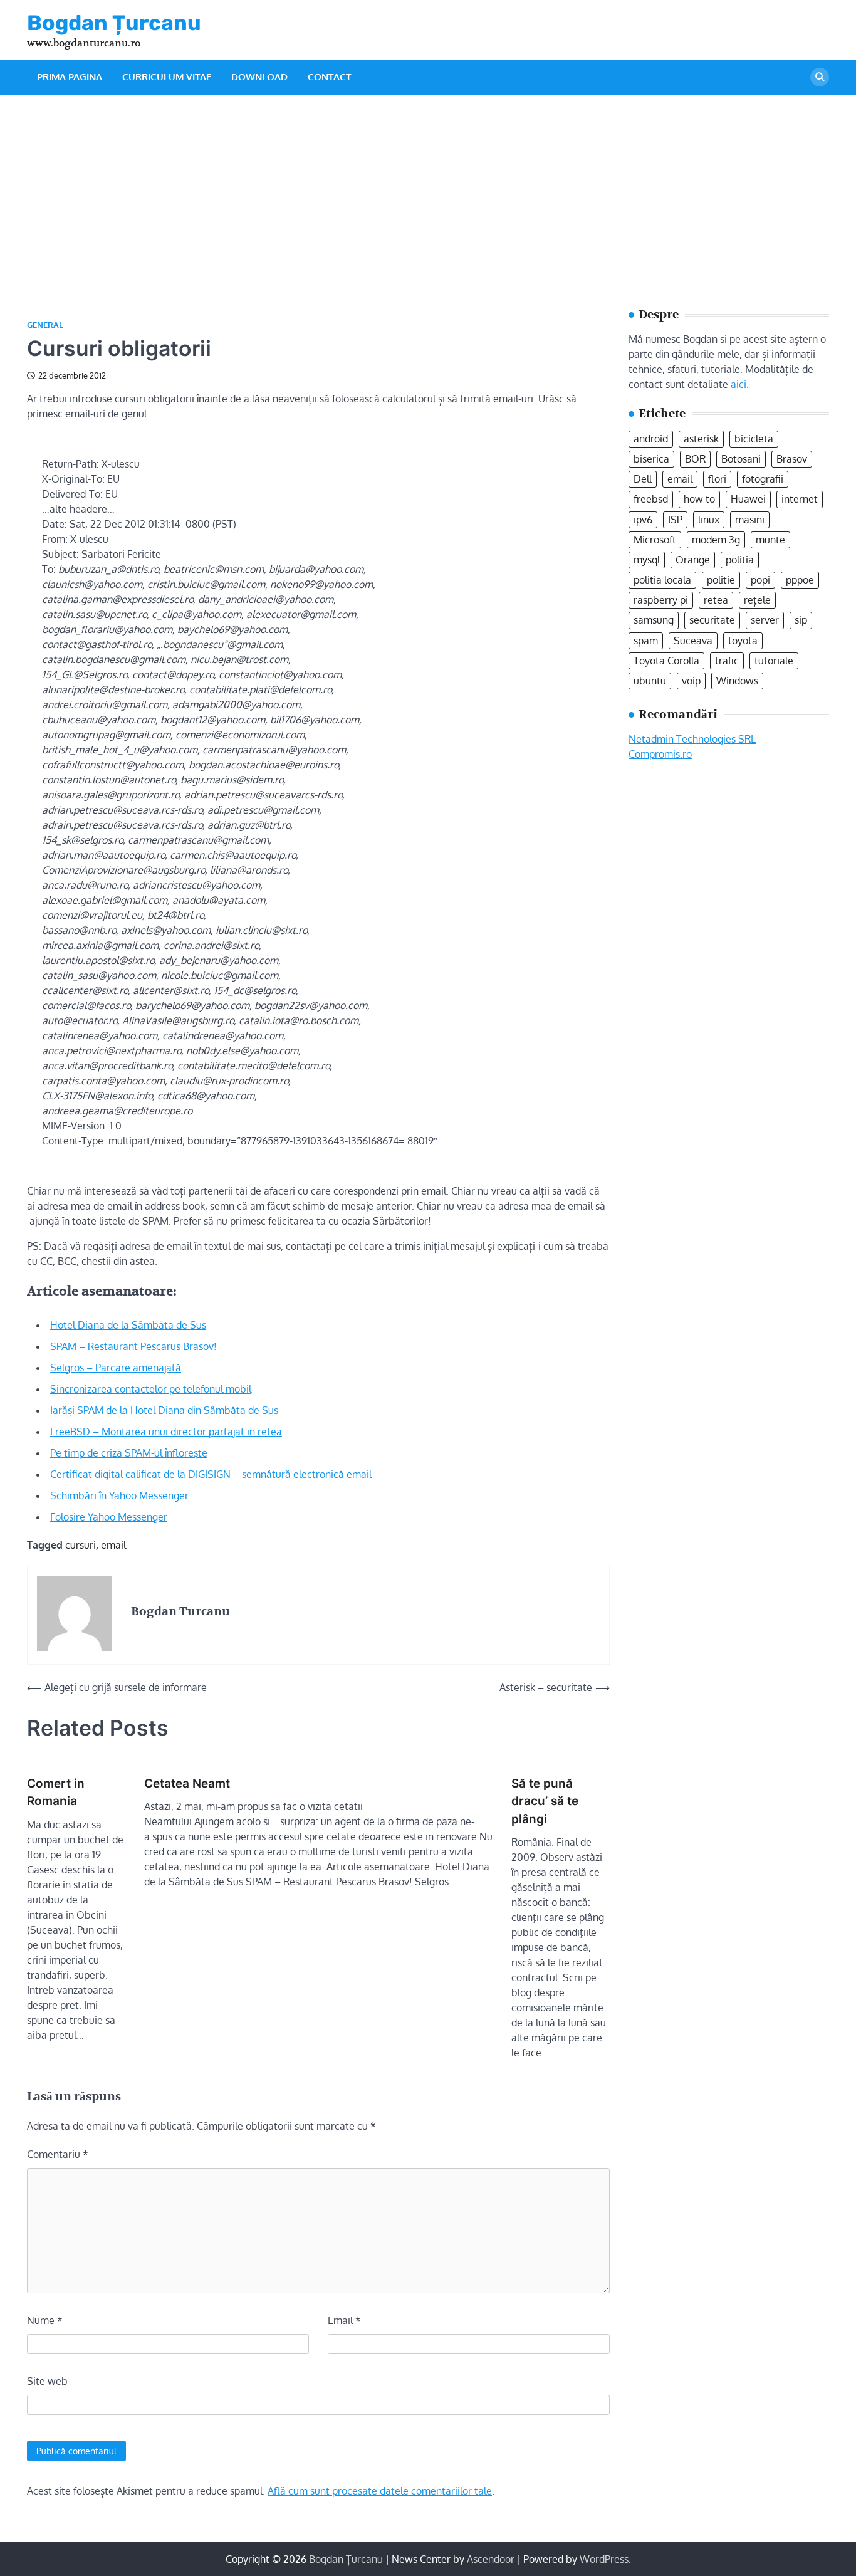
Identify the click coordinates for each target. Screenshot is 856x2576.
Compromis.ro (660, 753)
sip (801, 620)
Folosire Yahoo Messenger (109, 1517)
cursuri (81, 1545)
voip (691, 680)
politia (740, 559)
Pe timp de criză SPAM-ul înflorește (129, 1453)
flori (717, 479)
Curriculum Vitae (167, 77)
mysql (647, 559)
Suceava (693, 640)
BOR (695, 458)
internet (800, 499)
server (765, 620)
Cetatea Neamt (187, 1783)
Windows (737, 680)
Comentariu (58, 2154)
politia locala (662, 580)
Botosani (741, 458)
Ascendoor (491, 2559)
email (113, 1545)
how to (699, 499)
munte (770, 539)
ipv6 (643, 519)
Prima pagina (70, 77)
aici (739, 384)
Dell (643, 479)
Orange (693, 559)
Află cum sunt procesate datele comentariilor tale (380, 2491)
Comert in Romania (56, 1793)
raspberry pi (661, 600)
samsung (654, 620)
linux (709, 519)
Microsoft (655, 539)
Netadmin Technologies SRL (692, 738)
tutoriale (774, 660)
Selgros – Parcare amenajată (116, 1368)
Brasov (792, 458)
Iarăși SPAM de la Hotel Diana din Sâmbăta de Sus (164, 1410)
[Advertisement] (428, 189)
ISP (675, 519)
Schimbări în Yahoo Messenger (119, 1495)
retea (716, 600)
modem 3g (716, 539)
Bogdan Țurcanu (114, 23)
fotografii (763, 479)
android (651, 438)
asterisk (701, 438)
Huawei (748, 499)
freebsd (651, 499)
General (45, 325)
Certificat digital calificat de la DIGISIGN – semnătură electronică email (211, 1474)
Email (344, 2320)
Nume (45, 2320)
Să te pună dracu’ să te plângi (545, 1801)
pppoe (800, 580)
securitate (712, 620)
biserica (651, 458)
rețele (757, 600)
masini (750, 519)
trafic (727, 660)
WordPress (604, 2559)
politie (721, 580)
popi (760, 580)
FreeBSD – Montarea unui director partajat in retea (166, 1432)
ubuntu (650, 680)
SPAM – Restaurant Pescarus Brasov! (133, 1346)
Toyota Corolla (666, 660)
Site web (47, 2381)
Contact (329, 77)
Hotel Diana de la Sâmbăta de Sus (128, 1325)
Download (259, 77)
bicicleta (754, 438)
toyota (743, 640)
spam (646, 640)
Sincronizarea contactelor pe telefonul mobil (151, 1389)
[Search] (820, 77)
